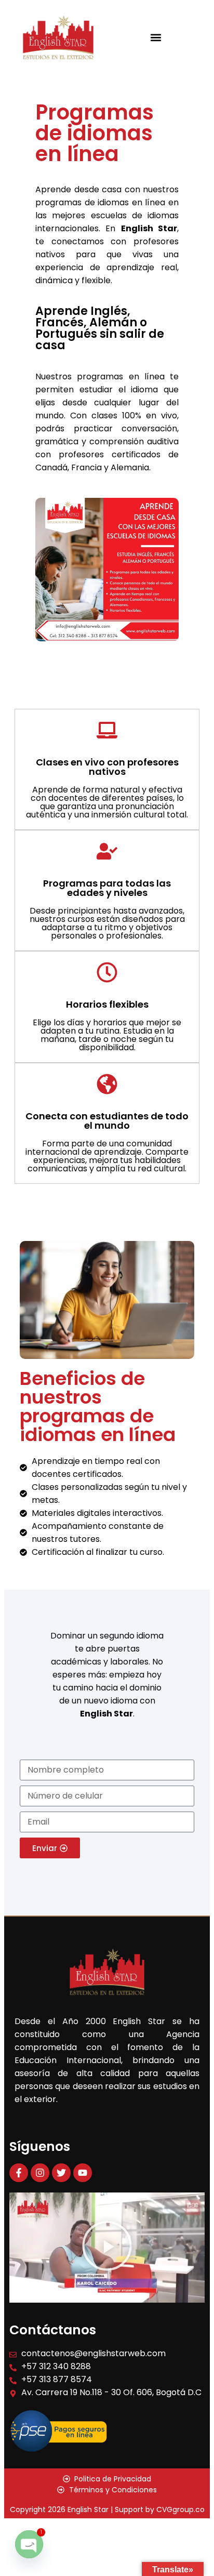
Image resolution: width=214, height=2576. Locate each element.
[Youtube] (83, 2173)
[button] (156, 37)
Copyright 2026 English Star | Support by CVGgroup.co (107, 2509)
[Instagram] (40, 2173)
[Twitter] (61, 2173)
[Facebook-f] (19, 2173)
